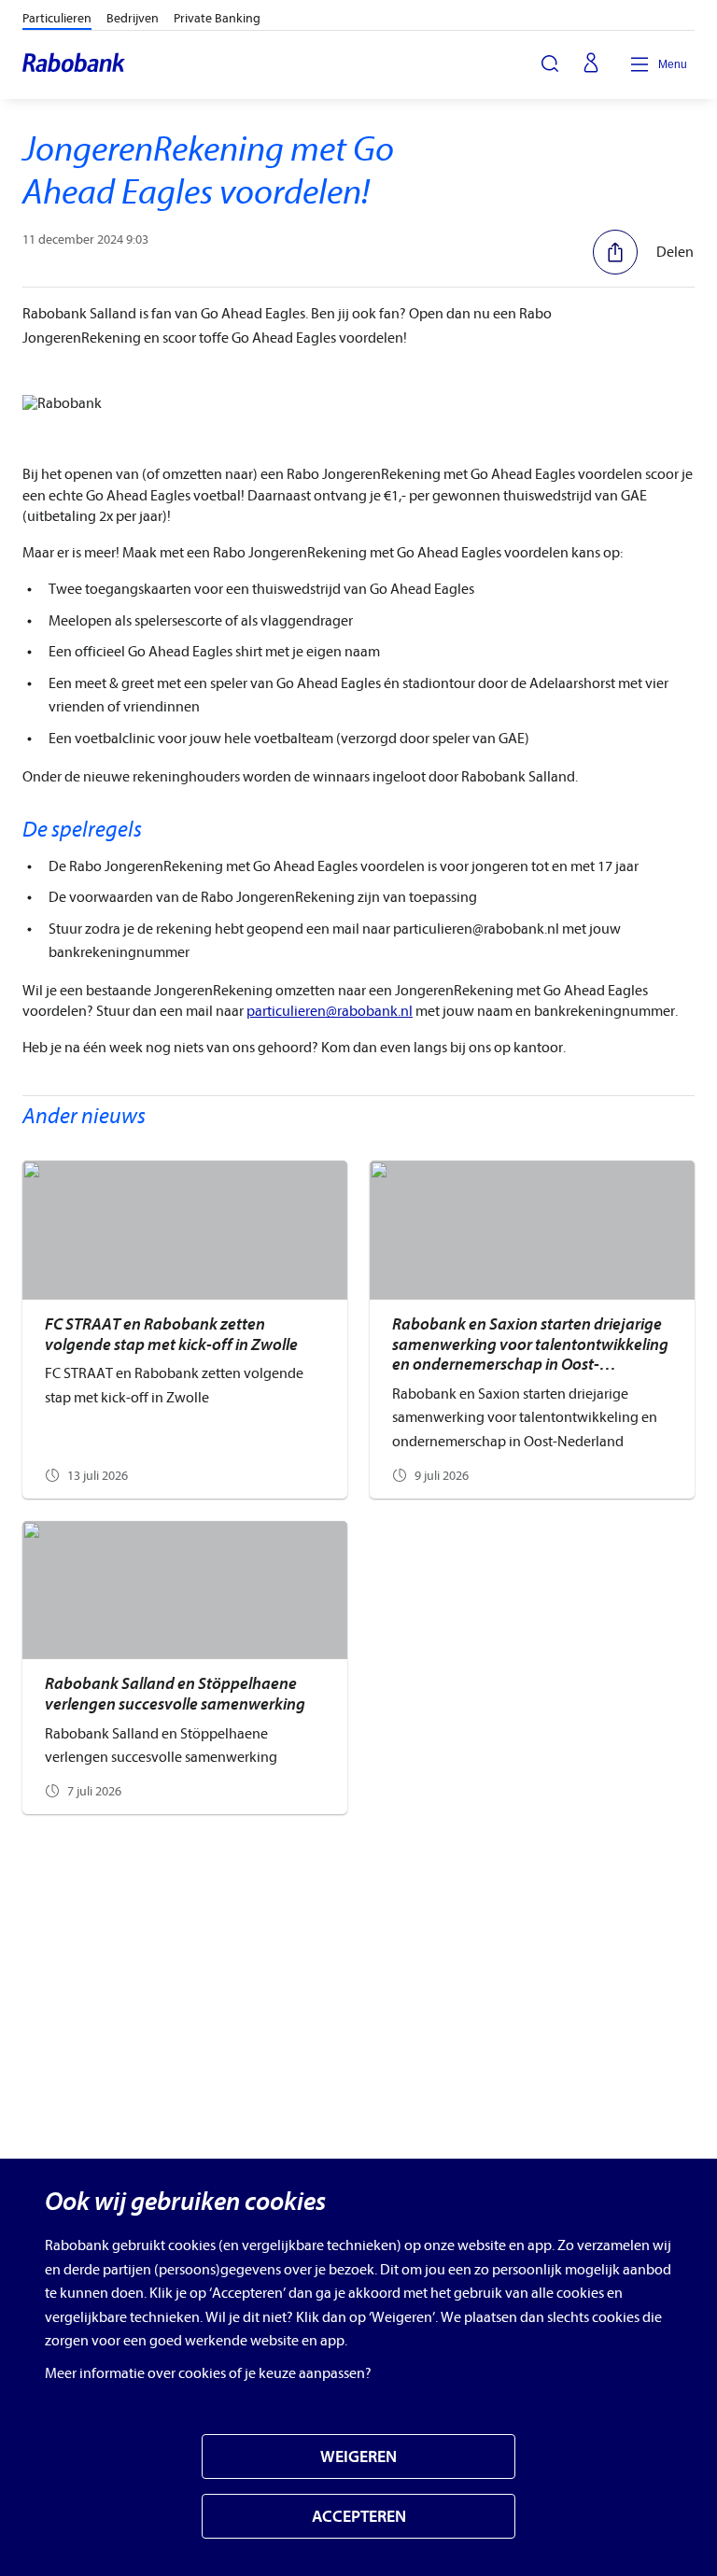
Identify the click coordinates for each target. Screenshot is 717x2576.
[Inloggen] (591, 64)
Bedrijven (133, 18)
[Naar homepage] (75, 64)
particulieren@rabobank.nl (330, 1011)
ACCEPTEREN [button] (359, 2517)
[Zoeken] (550, 63)
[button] (643, 252)
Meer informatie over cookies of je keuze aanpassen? (208, 2373)
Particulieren (57, 18)
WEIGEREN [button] (358, 2457)
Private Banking (217, 18)
